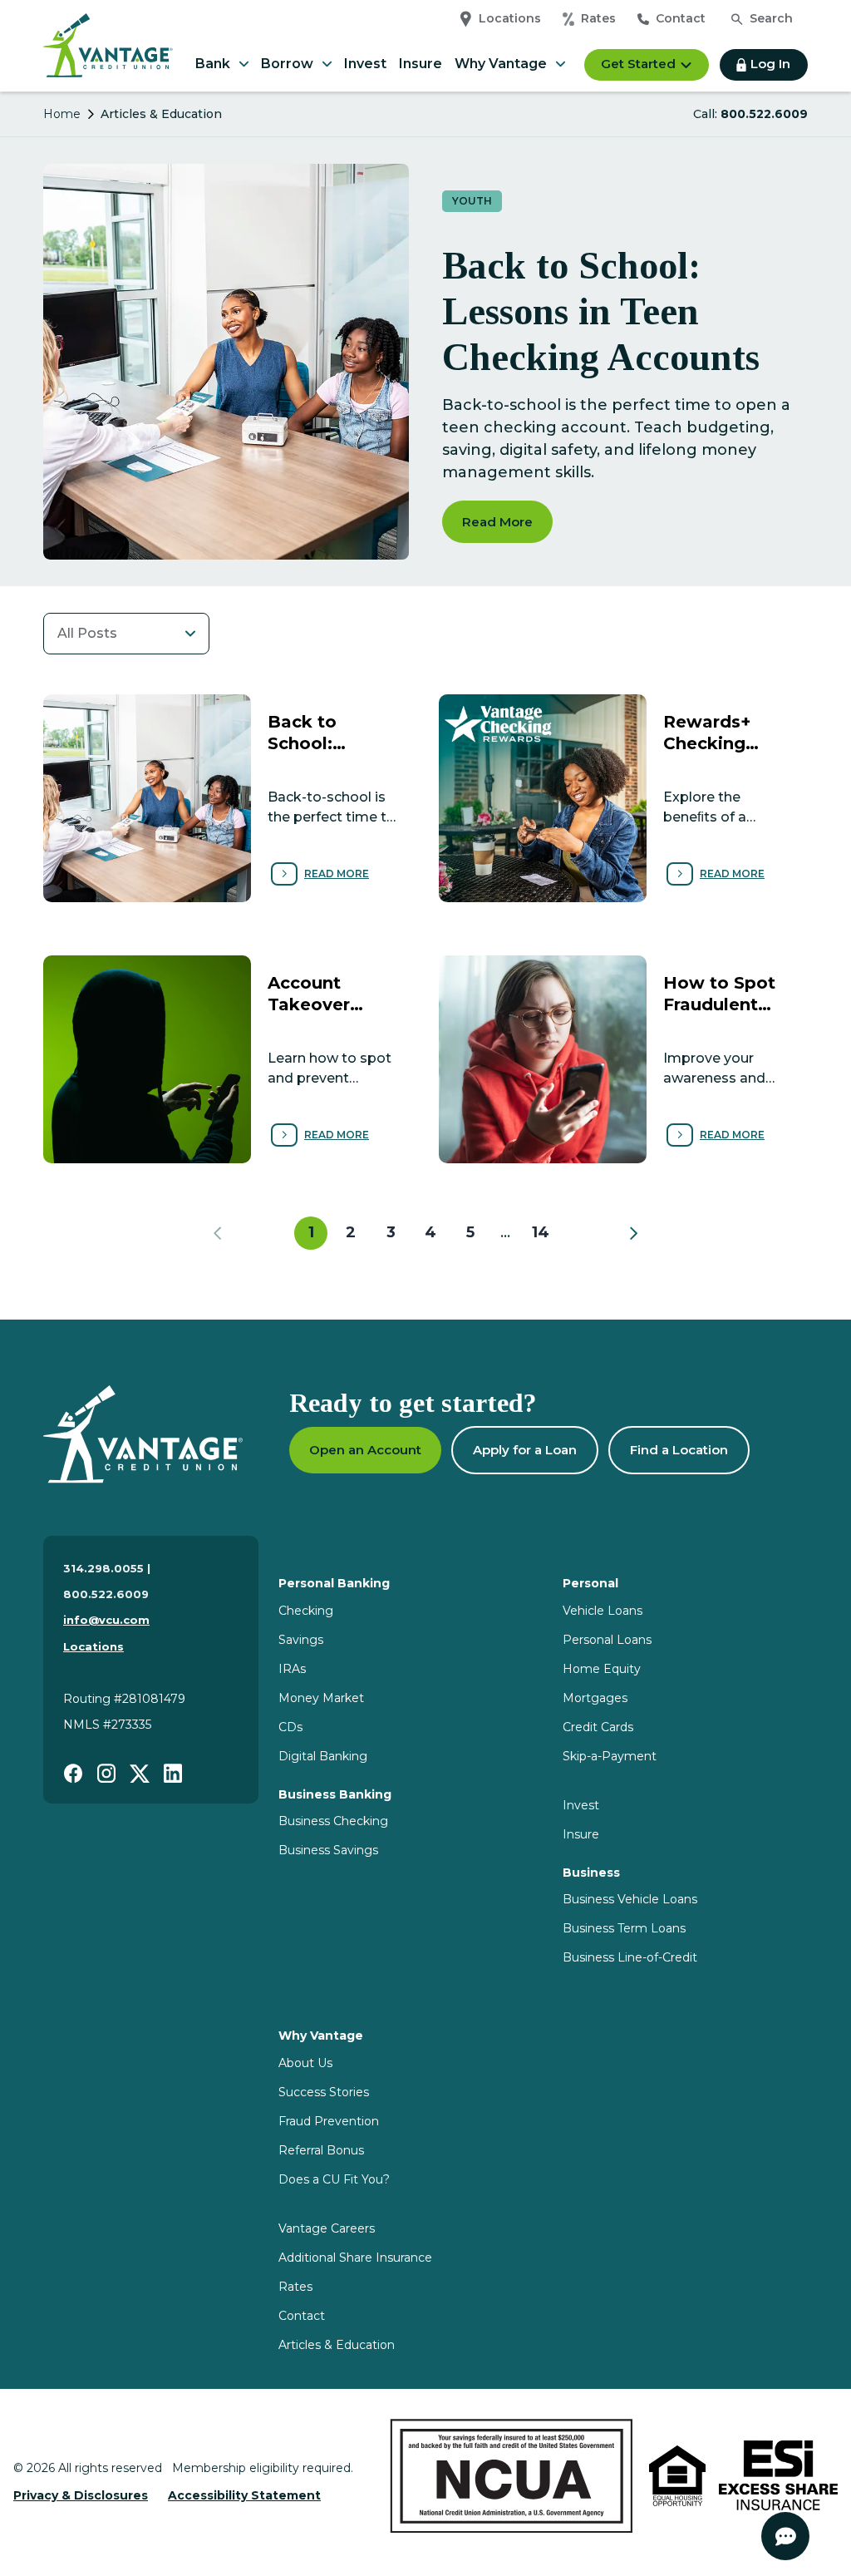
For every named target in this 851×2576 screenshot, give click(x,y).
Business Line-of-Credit (630, 1957)
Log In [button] (770, 64)
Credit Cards (598, 1727)
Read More (497, 522)
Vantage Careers (327, 2228)
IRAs (292, 1669)
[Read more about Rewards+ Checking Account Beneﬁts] (623, 798)
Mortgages (595, 1698)
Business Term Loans (624, 1928)
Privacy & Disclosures (81, 2495)
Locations (510, 18)
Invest (365, 64)
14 (541, 1232)
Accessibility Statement (244, 2495)
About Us (305, 2063)
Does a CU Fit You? (334, 2179)
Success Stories (324, 2092)
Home (62, 114)
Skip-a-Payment (610, 1756)
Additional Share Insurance (355, 2258)
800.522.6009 (764, 114)
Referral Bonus (321, 2150)
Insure (421, 64)
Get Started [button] (638, 64)
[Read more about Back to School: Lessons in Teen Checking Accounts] (228, 798)
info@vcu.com (106, 1620)
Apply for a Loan (525, 1450)
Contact (681, 18)
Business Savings (328, 1850)
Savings (301, 1640)
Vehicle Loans (603, 1611)
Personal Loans (607, 1640)
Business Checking (333, 1821)
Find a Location (679, 1450)
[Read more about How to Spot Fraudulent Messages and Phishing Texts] (623, 1059)
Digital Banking (323, 1756)
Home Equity (602, 1669)
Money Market (321, 1698)
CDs (290, 1727)
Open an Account (365, 1450)
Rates (598, 18)
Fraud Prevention (329, 2121)
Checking (306, 1611)
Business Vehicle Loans (630, 1899)
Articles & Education (337, 2345)
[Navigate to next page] (633, 1233)
